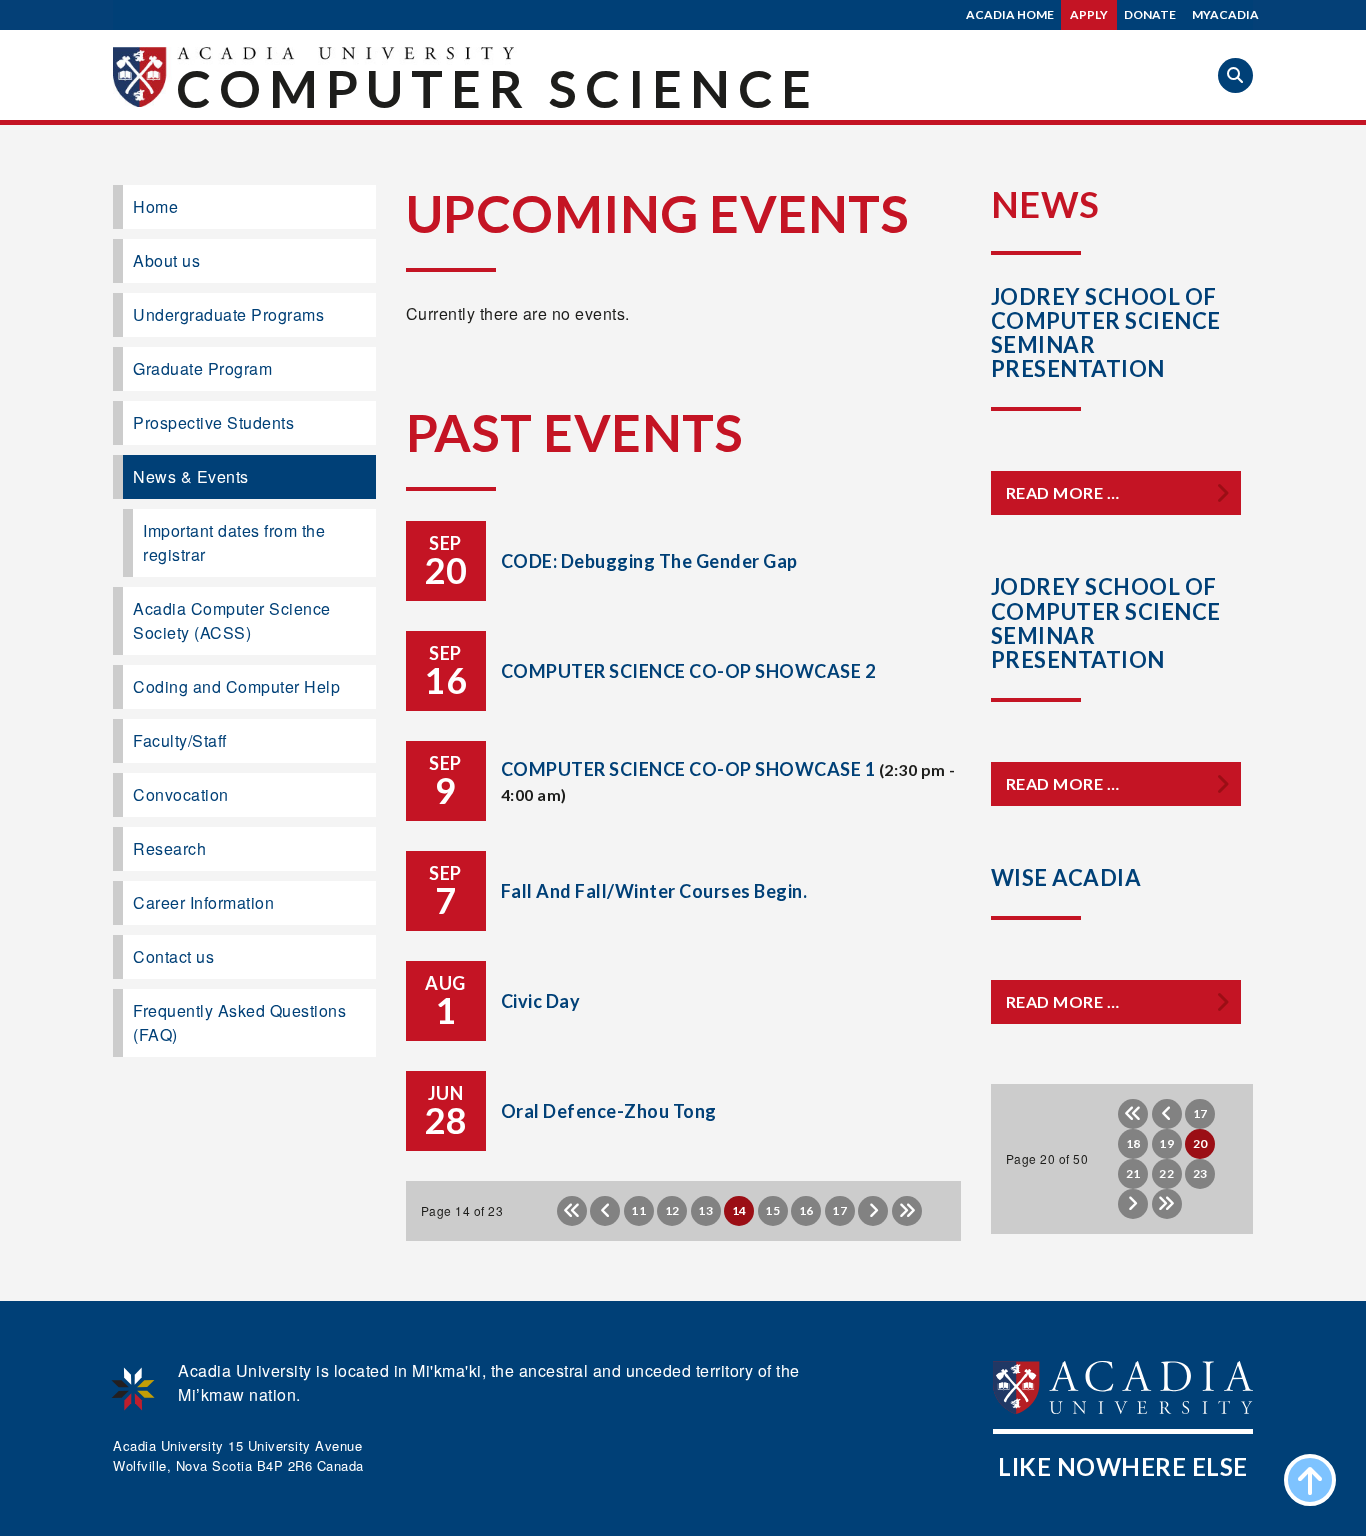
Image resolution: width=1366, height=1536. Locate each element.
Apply (1089, 14)
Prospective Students (213, 422)
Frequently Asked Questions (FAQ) (239, 1022)
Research (169, 848)
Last (907, 1211)
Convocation (181, 794)
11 (638, 1210)
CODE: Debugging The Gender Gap (649, 561)
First (572, 1211)
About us (166, 260)
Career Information (203, 902)
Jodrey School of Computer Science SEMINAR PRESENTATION (1106, 623)
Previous (605, 1211)
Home (155, 206)
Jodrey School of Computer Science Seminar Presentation (1106, 333)
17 (839, 1210)
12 (672, 1210)
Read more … (1063, 492)
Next (873, 1211)
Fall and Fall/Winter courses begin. (654, 891)
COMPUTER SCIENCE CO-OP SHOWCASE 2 (688, 671)
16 (806, 1210)
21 (1133, 1173)
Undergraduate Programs (228, 314)
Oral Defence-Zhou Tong (609, 1111)
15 (772, 1210)
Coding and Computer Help (236, 686)
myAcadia (1225, 14)
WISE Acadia (1066, 877)
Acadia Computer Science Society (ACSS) (232, 620)
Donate (1150, 14)
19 (1166, 1143)
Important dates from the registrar (234, 542)
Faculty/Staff (180, 740)
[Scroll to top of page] (1310, 1480)
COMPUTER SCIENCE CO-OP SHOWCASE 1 (688, 769)
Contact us (173, 956)
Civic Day (541, 1001)
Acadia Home (1010, 14)
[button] (1235, 75)
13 (705, 1210)
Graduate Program (202, 368)
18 (1133, 1143)
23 (1200, 1173)
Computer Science (497, 88)
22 (1166, 1173)
